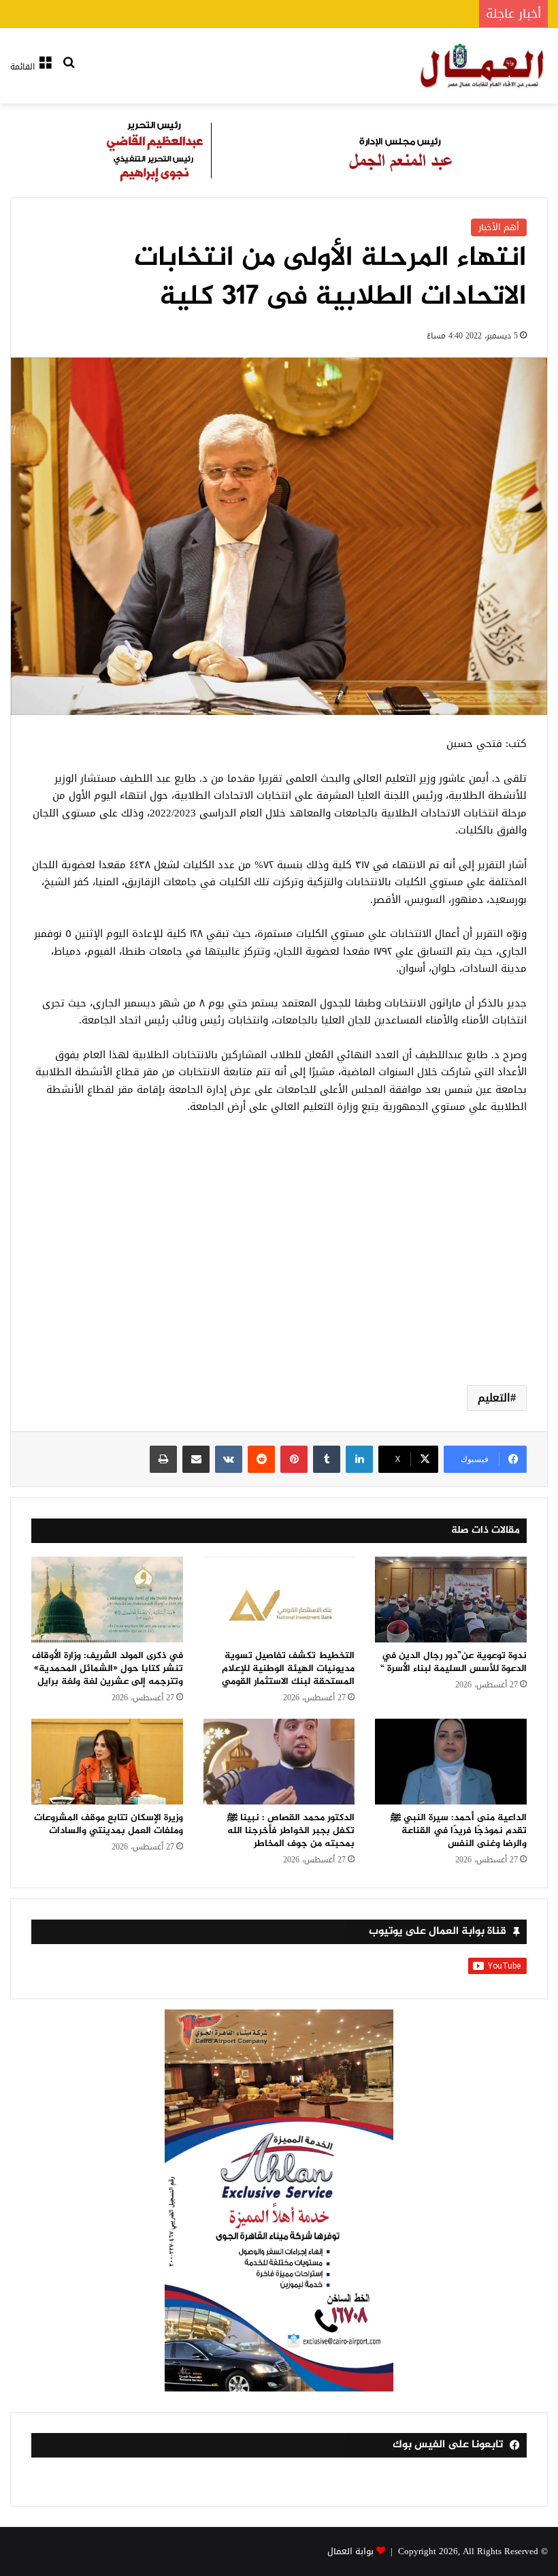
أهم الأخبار (499, 227)
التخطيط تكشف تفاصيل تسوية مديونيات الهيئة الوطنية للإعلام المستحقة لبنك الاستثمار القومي (288, 1669)
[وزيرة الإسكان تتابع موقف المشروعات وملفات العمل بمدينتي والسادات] (107, 1762)
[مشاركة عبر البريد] (196, 1459)
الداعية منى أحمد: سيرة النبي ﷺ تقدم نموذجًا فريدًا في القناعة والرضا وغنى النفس (459, 1831)
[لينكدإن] (359, 1459)
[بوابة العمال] (483, 66)
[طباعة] (163, 1459)
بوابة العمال (350, 2551)
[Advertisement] (279, 1266)
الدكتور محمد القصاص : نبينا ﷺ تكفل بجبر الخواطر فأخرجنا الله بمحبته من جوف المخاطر (291, 1831)
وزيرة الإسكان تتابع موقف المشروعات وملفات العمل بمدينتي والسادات (109, 1824)
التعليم (494, 1398)
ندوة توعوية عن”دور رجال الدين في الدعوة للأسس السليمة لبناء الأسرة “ (454, 1662)
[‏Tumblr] (327, 1459)
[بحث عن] (69, 71)
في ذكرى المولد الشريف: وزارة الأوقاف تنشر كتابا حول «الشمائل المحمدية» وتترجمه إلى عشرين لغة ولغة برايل (108, 1669)
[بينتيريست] (294, 1459)
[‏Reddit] (261, 1459)
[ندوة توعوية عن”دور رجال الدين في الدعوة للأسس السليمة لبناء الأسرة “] (451, 1600)
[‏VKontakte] (229, 1459)
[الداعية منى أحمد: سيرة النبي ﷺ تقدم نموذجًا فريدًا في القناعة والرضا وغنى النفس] (451, 1762)
